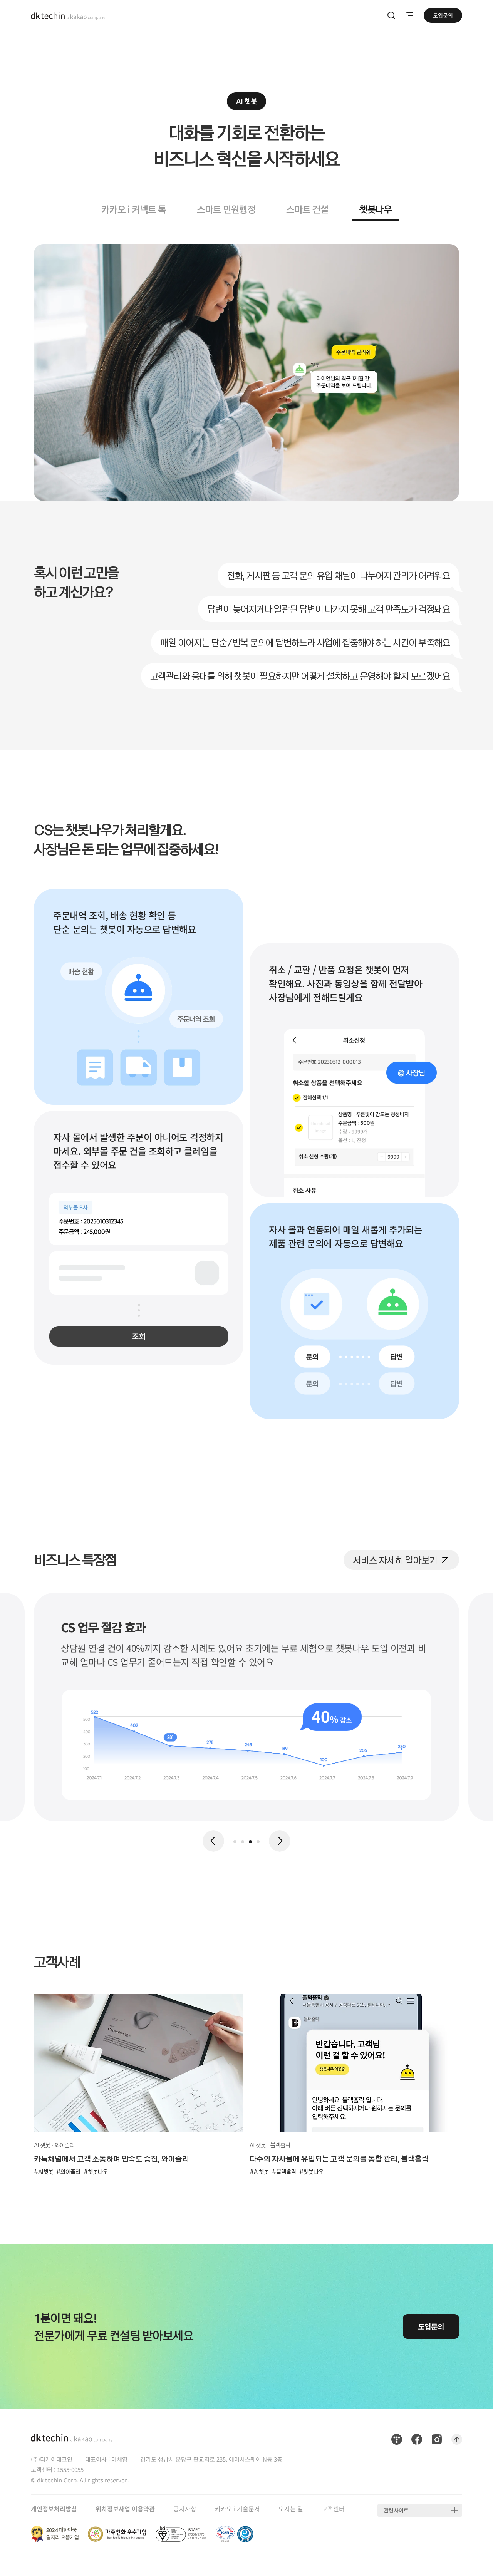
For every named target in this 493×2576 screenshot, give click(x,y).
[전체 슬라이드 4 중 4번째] (258, 1842)
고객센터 (333, 2509)
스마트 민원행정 (226, 209)
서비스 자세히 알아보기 (395, 1558)
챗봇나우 (376, 209)
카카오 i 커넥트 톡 (134, 209)
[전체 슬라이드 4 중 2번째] (243, 1842)
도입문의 (443, 15)
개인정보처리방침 (54, 2509)
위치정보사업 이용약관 (125, 2509)
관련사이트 (396, 2510)
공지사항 (185, 2509)
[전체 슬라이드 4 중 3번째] (250, 1842)
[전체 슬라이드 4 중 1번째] (235, 1842)
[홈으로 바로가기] (68, 15)
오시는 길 (291, 2509)
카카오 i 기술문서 (237, 2509)
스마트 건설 (307, 209)
